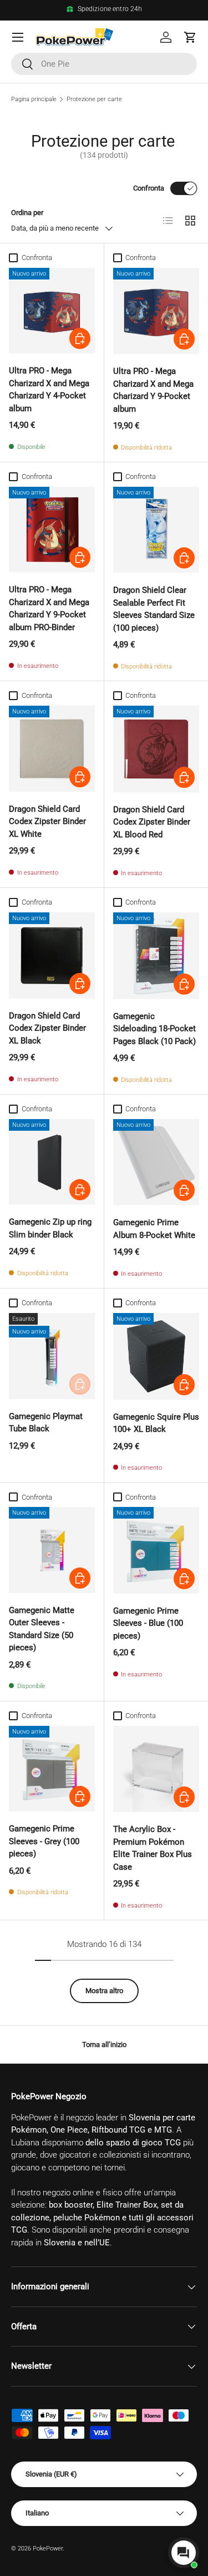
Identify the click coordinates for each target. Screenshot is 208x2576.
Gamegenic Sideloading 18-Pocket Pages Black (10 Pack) (154, 1029)
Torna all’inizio (104, 2045)
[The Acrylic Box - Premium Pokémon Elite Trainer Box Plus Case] (156, 1769)
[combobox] (104, 64)
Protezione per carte (94, 99)
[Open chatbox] (184, 2553)
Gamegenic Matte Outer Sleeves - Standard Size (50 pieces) (42, 1629)
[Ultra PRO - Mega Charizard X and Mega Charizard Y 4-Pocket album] (52, 311)
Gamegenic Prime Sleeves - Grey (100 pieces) (44, 1841)
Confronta (149, 188)
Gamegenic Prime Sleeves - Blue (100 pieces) (148, 1623)
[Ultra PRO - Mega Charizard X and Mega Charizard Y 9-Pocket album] (156, 311)
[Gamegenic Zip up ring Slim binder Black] (52, 1162)
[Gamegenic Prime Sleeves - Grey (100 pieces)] (52, 1769)
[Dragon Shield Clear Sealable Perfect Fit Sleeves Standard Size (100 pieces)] (156, 530)
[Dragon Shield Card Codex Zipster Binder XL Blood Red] (156, 749)
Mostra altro (104, 1991)
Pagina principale (34, 99)
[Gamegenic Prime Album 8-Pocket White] (156, 1162)
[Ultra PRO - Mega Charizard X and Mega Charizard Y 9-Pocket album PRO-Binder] (52, 530)
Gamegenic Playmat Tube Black (46, 1423)
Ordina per (27, 213)
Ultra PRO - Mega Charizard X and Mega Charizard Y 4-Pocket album (49, 390)
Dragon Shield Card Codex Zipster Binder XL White (47, 822)
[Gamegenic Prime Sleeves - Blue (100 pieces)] (156, 1550)
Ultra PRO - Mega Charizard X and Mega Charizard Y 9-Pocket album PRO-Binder (49, 608)
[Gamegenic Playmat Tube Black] (52, 1356)
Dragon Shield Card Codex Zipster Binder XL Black (47, 1028)
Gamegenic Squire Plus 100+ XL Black (156, 1423)
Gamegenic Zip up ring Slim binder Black (50, 1228)
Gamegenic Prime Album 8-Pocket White (154, 1229)
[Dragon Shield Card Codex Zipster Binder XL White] (52, 749)
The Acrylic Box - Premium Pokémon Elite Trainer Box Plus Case (153, 1848)
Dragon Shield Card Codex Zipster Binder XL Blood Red (152, 822)
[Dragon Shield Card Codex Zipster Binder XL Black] (52, 955)
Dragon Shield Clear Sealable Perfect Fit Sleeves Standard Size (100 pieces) (154, 609)
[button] (190, 37)
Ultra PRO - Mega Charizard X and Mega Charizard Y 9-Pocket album (153, 390)
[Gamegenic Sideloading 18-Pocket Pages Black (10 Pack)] (156, 956)
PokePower (48, 2548)
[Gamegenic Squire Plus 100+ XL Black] (156, 1356)
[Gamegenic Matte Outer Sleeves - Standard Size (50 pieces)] (52, 1550)
